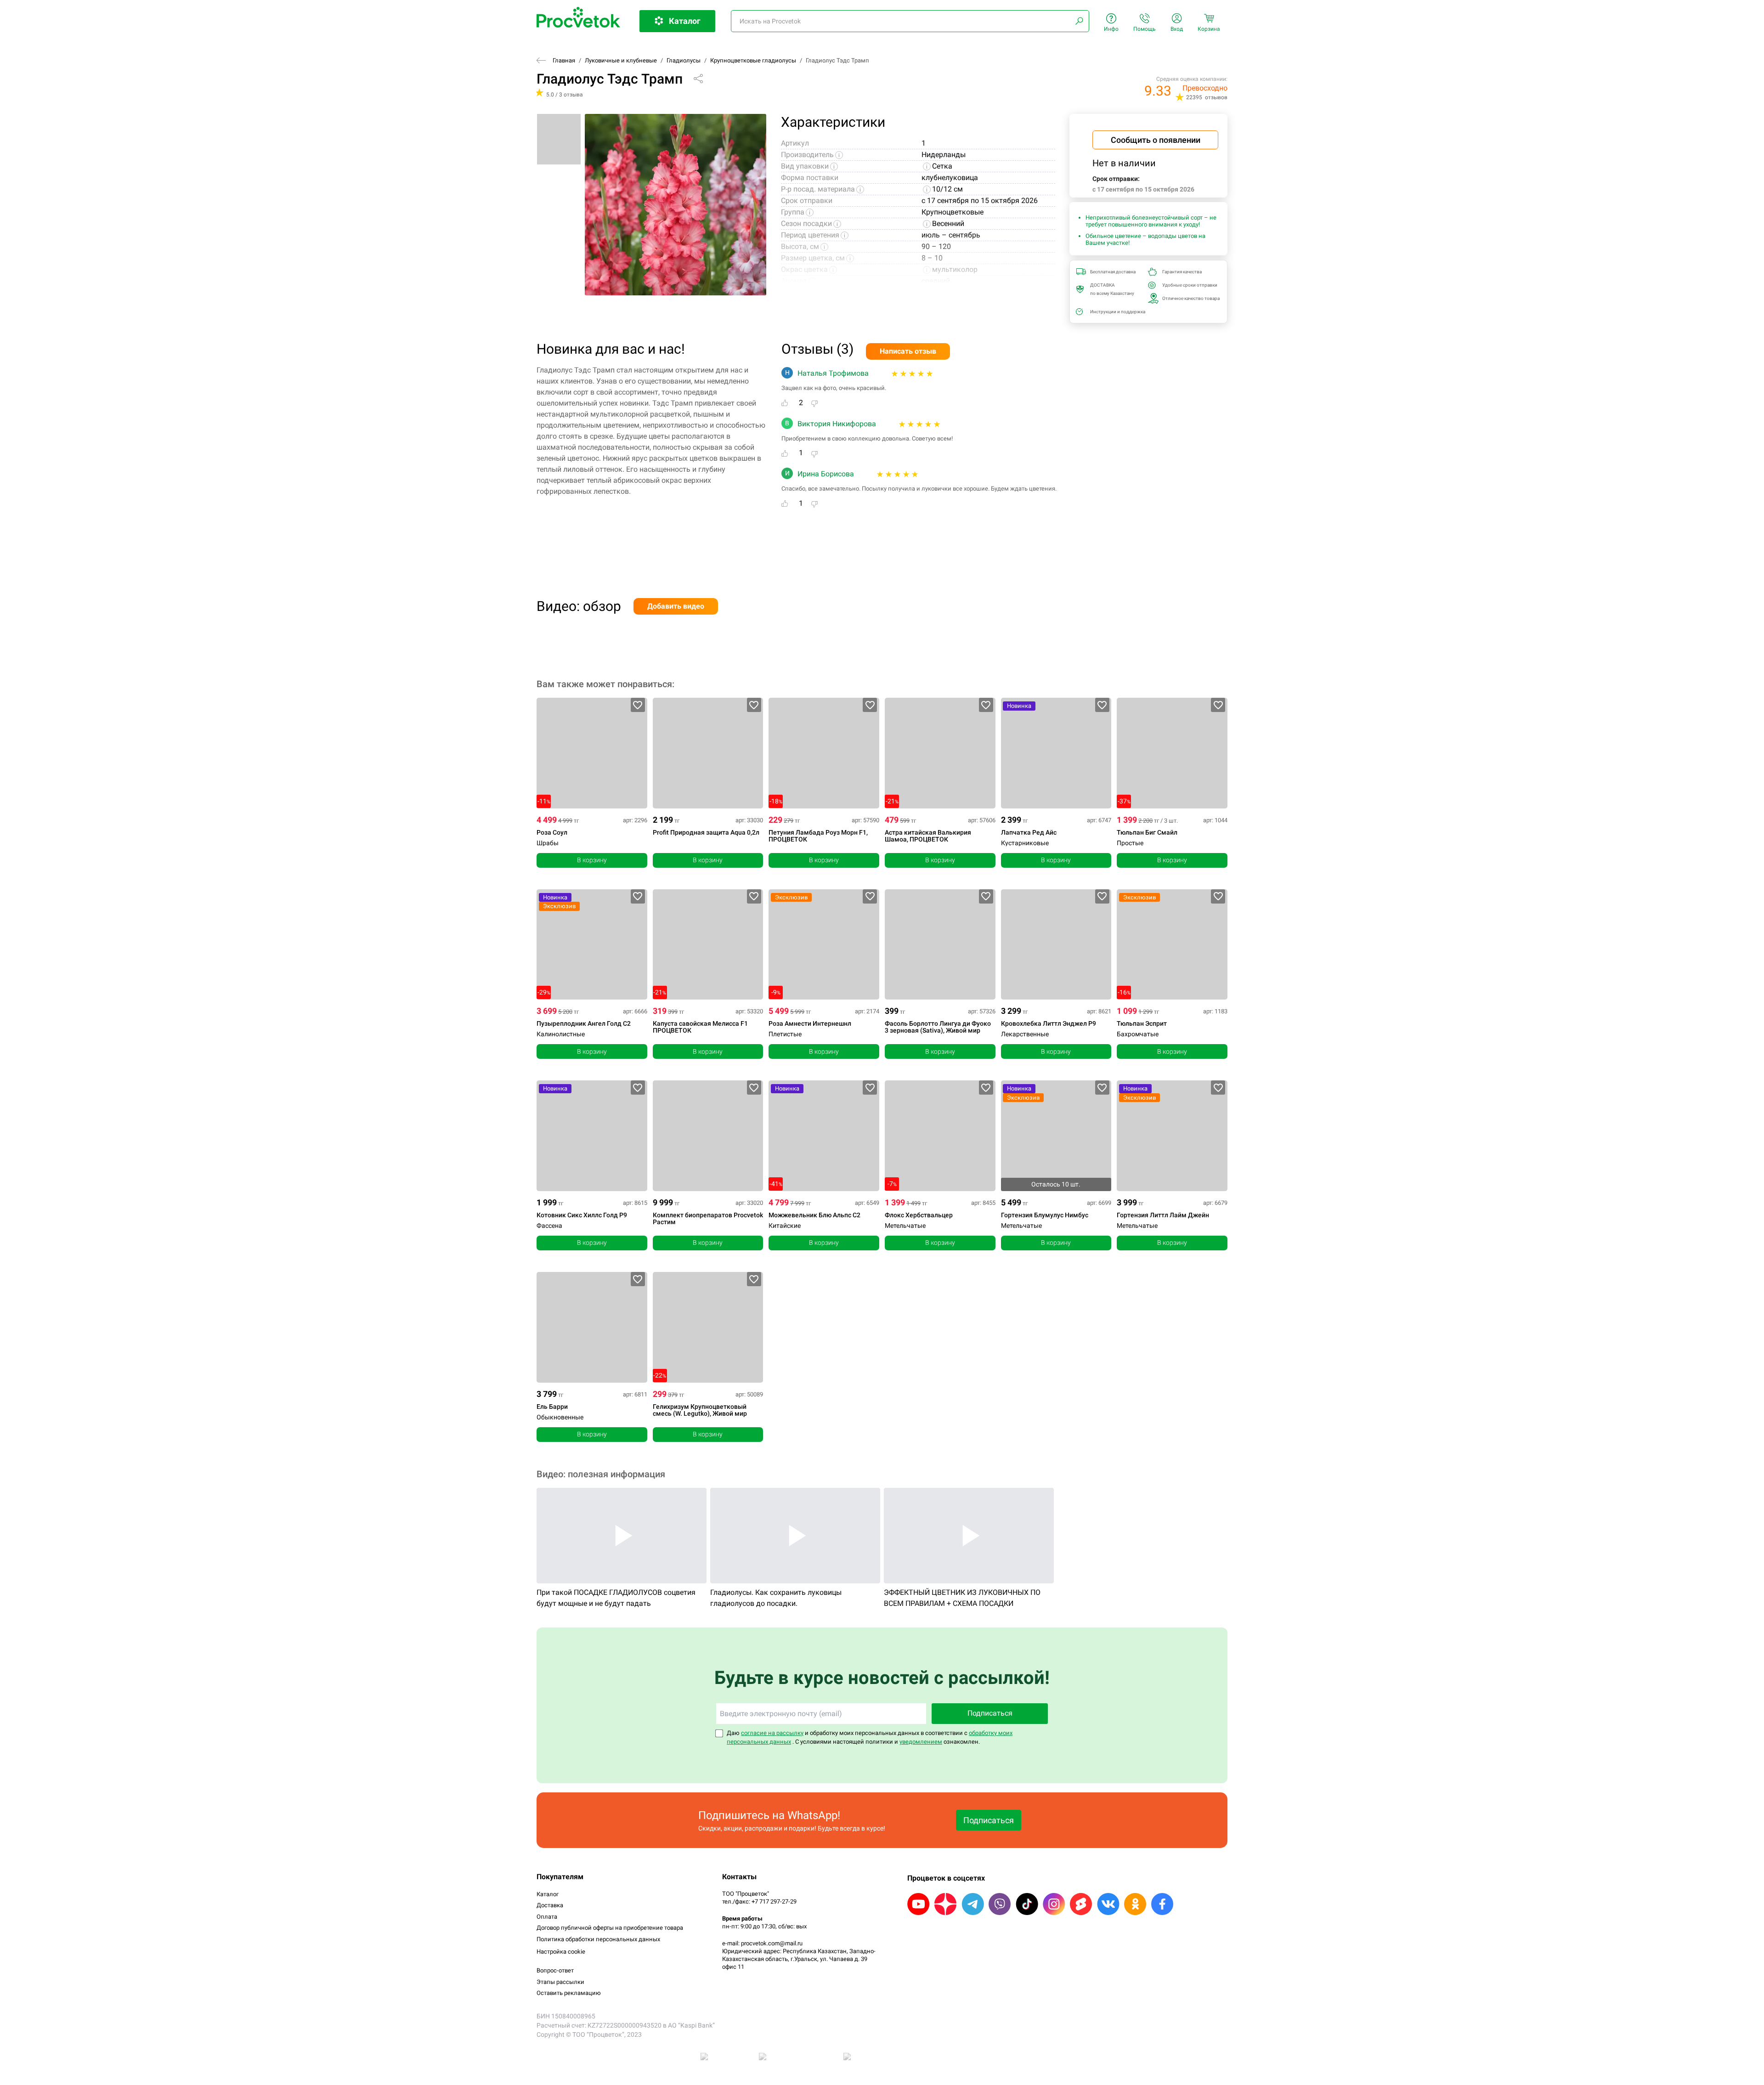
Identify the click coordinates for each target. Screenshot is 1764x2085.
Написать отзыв (908, 351)
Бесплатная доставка (1113, 272)
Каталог (548, 1894)
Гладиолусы (684, 60)
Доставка (550, 1905)
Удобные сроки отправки (1188, 285)
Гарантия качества (1182, 272)
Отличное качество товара (1188, 298)
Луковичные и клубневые (621, 60)
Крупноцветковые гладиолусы (753, 60)
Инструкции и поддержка (1116, 312)
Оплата (547, 1917)
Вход (1177, 29)
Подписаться (990, 1713)
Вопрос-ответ (555, 1970)
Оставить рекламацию (569, 1993)
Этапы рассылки (560, 1982)
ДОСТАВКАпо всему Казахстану (1112, 289)
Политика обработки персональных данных (598, 1939)
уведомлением (921, 1742)
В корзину (592, 860)
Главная (564, 60)
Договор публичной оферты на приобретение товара (610, 1928)
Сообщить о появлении (1156, 140)
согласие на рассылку (772, 1733)
